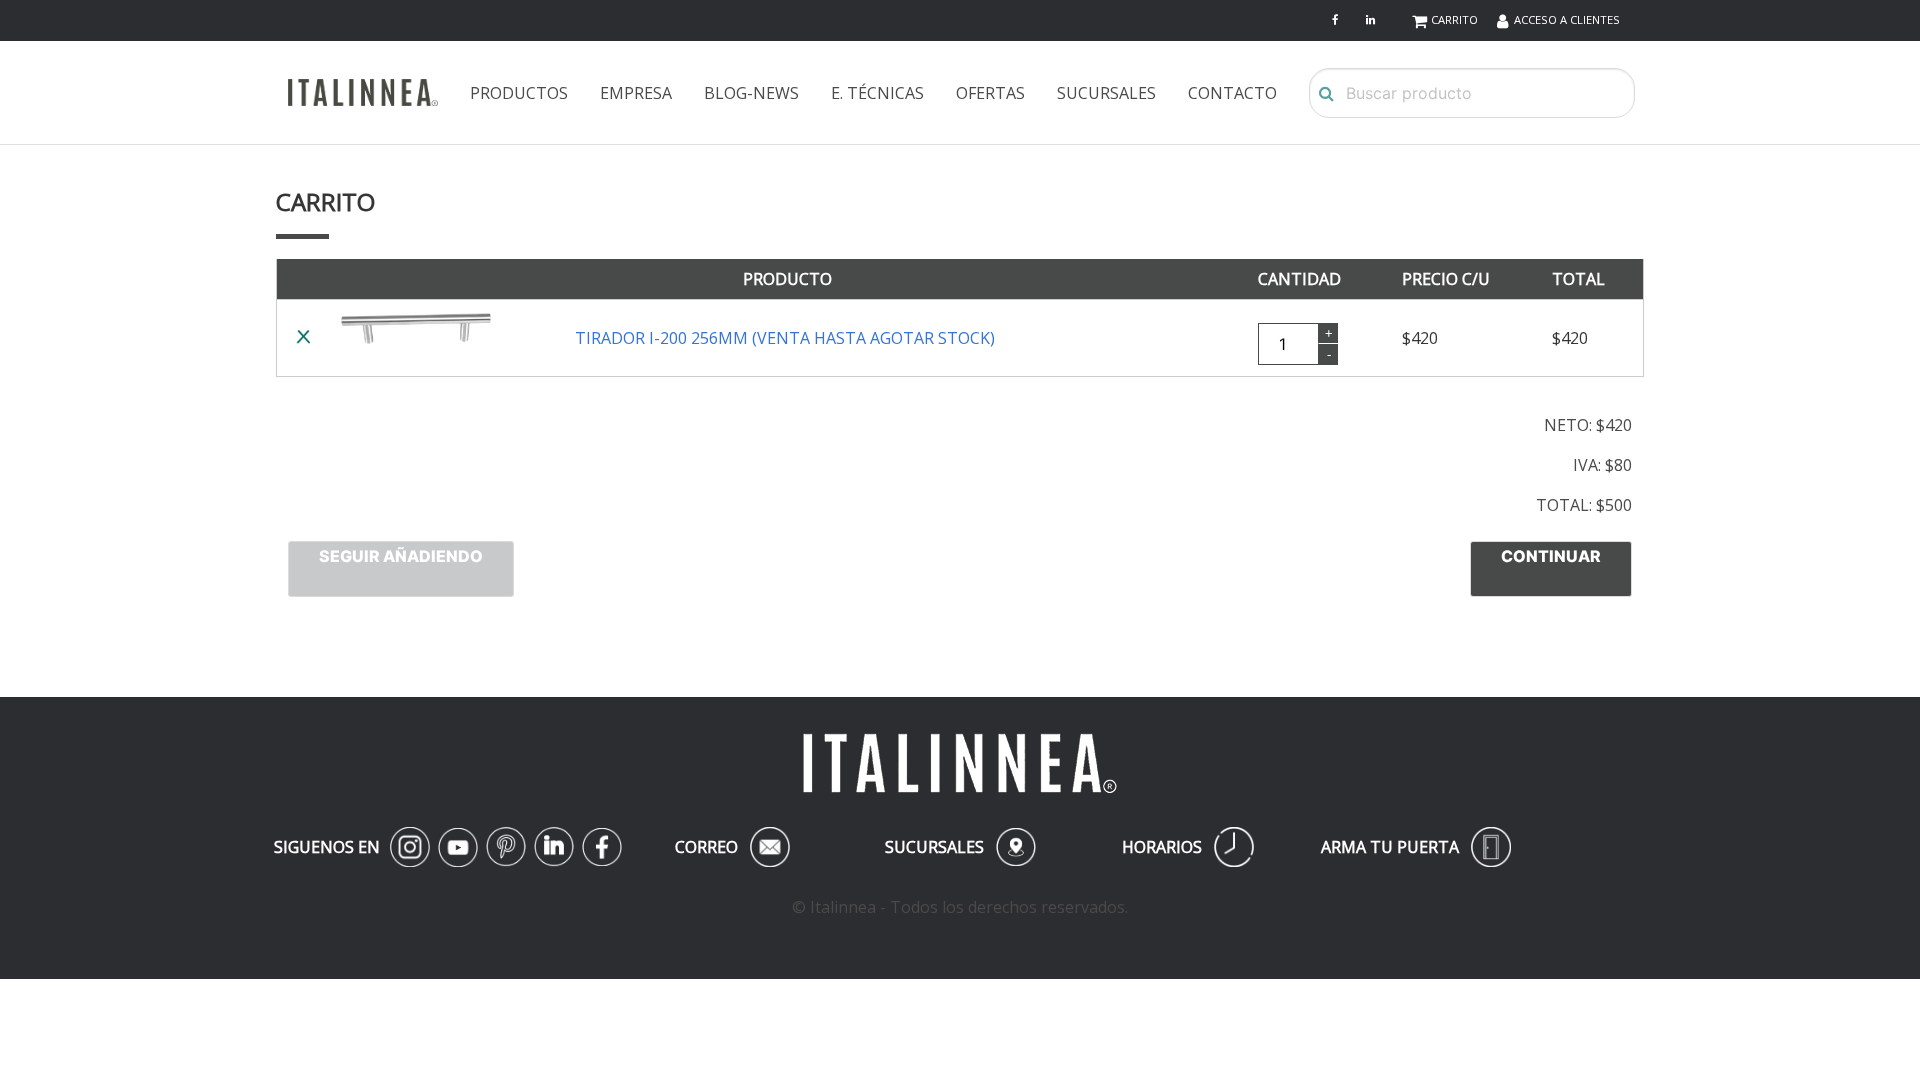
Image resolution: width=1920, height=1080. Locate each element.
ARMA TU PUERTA (1416, 847)
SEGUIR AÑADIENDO (401, 556)
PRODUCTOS (519, 93)
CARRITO (1454, 19)
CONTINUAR (1551, 556)
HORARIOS (1188, 847)
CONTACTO (1232, 93)
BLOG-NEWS (751, 93)
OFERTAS (990, 93)
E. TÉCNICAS (877, 93)
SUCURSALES (1106, 93)
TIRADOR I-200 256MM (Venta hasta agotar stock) (785, 338)
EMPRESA (636, 93)
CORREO (729, 847)
